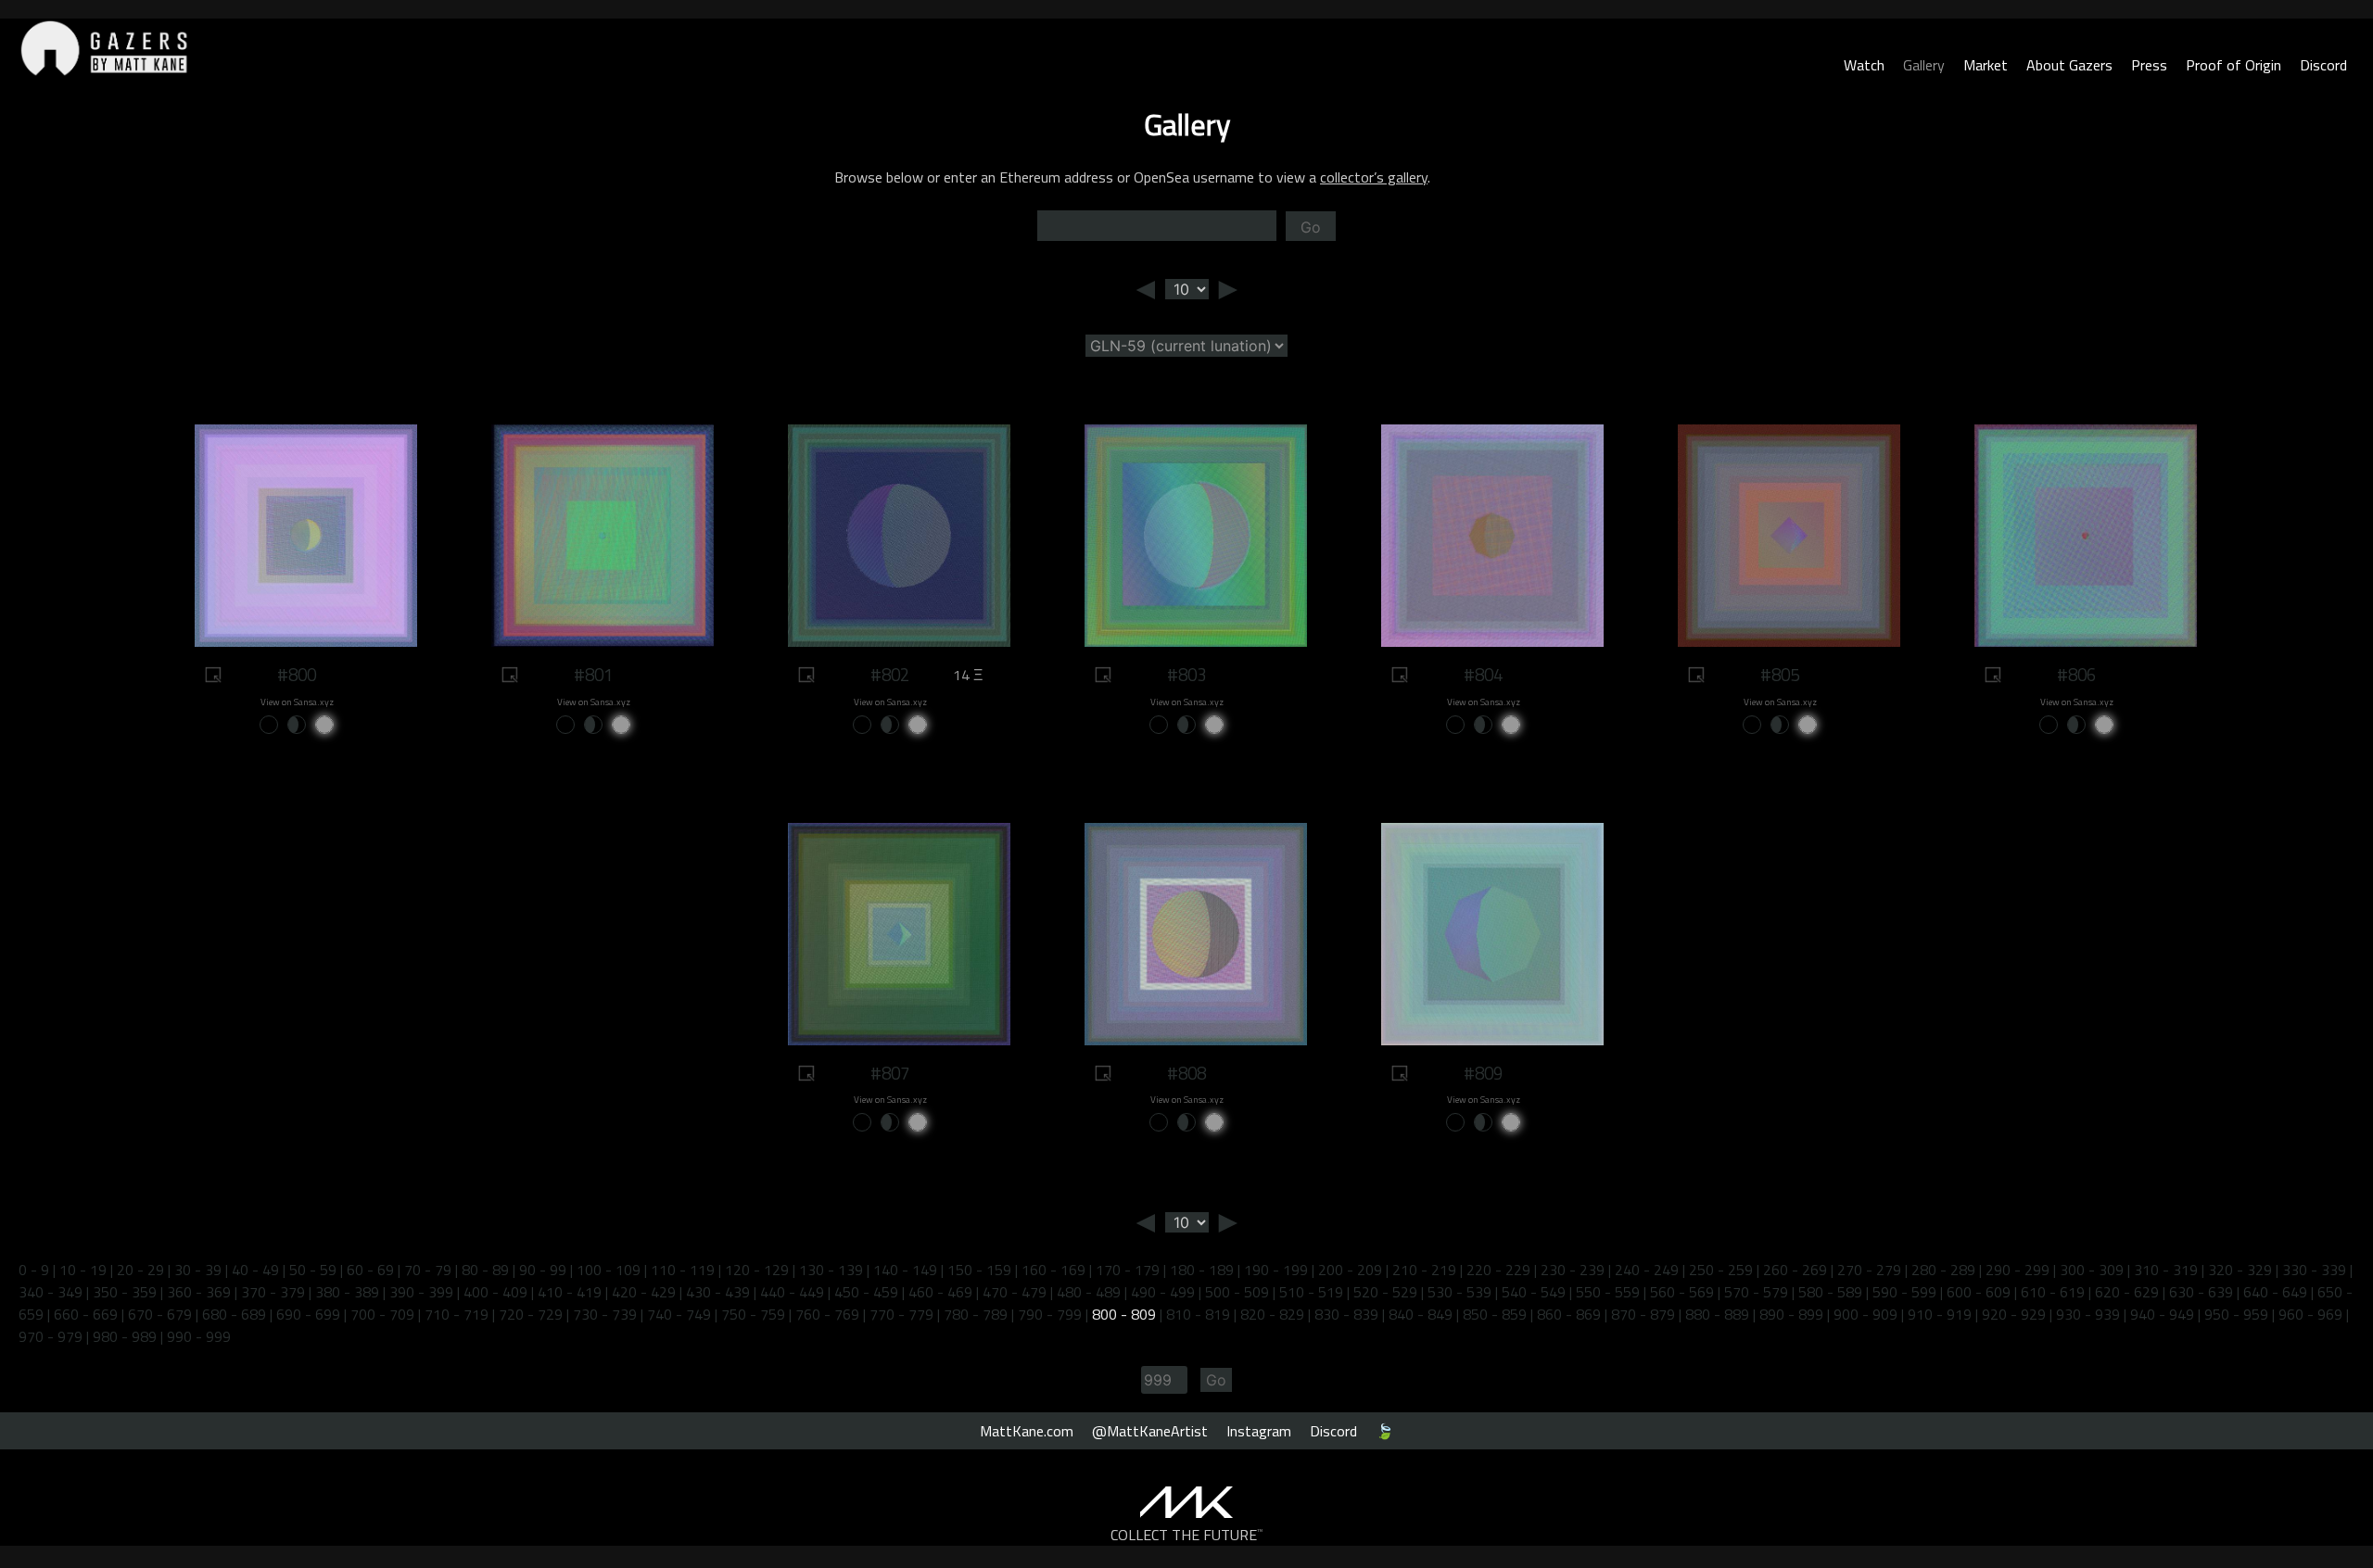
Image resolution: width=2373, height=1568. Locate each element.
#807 (890, 1073)
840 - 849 (1421, 1314)
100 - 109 (609, 1270)
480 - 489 (1089, 1292)
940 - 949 (2162, 1314)
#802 (890, 675)
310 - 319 (2166, 1270)
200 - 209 (1350, 1270)
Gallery (1924, 65)
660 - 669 (86, 1314)
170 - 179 (1128, 1270)
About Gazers (2069, 65)
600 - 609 (1979, 1292)
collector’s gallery (1374, 177)
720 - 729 (531, 1314)
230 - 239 (1573, 1270)
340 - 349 (51, 1292)
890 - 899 (1791, 1314)
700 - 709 (382, 1314)
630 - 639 (2201, 1292)
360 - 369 (199, 1292)
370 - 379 (273, 1292)
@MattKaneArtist (1150, 1431)
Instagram (1259, 1431)
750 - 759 (753, 1314)
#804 (1483, 675)
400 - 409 (495, 1292)
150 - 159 (979, 1270)
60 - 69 (370, 1270)
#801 (593, 675)
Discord (2323, 65)
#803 (1186, 675)
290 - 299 (2018, 1270)
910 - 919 (1940, 1314)
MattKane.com (1027, 1431)
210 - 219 (1424, 1270)
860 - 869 (1569, 1314)
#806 (2076, 675)
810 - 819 (1198, 1314)
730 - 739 (605, 1314)
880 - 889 (1717, 1314)
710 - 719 (457, 1314)
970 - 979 (51, 1336)
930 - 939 (2088, 1314)
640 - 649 (2275, 1292)
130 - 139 (831, 1270)
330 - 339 (2314, 1270)
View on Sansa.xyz (297, 702)
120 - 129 (757, 1270)
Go (1311, 227)
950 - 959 (2236, 1314)
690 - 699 (308, 1314)
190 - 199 (1276, 1270)
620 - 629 (2127, 1292)
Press (2149, 65)
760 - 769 (827, 1314)
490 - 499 (1163, 1292)
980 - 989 (125, 1336)
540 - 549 (1534, 1292)
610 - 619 (2053, 1292)
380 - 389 (347, 1292)
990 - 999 (199, 1336)
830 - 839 (1346, 1314)
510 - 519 (1311, 1292)
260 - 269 (1795, 1270)
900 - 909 (1865, 1314)
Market (1986, 65)
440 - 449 (792, 1292)
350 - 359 (125, 1292)
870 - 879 (1643, 1314)
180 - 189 (1202, 1270)
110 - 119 (683, 1270)
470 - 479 (1015, 1292)
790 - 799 (1050, 1314)
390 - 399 (421, 1292)
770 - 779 (901, 1314)
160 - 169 (1053, 1270)
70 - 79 (428, 1270)
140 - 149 (905, 1270)
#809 (1483, 1073)
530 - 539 (1459, 1292)
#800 (297, 675)
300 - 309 (2092, 1270)
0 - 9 (34, 1270)
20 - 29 (140, 1270)
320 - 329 (2240, 1270)
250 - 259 (1721, 1270)
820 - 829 (1272, 1314)
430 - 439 (718, 1292)
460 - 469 (940, 1292)
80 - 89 (485, 1270)
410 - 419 (570, 1292)
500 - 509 (1237, 1292)
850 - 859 (1495, 1314)
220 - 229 (1498, 1270)
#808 (1186, 1073)
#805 (1780, 675)
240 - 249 (1647, 1270)
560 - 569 (1682, 1292)
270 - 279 (1869, 1270)
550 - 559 (1608, 1292)
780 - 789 (976, 1314)
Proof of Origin (2233, 65)
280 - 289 (1943, 1270)
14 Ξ (968, 675)
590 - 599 (1904, 1292)
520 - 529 (1385, 1292)
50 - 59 (313, 1270)
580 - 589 (1830, 1292)
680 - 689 (234, 1314)
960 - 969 (2310, 1314)
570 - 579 (1756, 1292)
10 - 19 (83, 1270)
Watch (1864, 65)
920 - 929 (2014, 1314)
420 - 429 (644, 1292)
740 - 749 (679, 1314)
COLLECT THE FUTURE (1187, 1535)
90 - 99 (543, 1270)
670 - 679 (160, 1314)
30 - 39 (198, 1270)
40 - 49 (255, 1270)
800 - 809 (1124, 1314)
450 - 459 (866, 1292)
